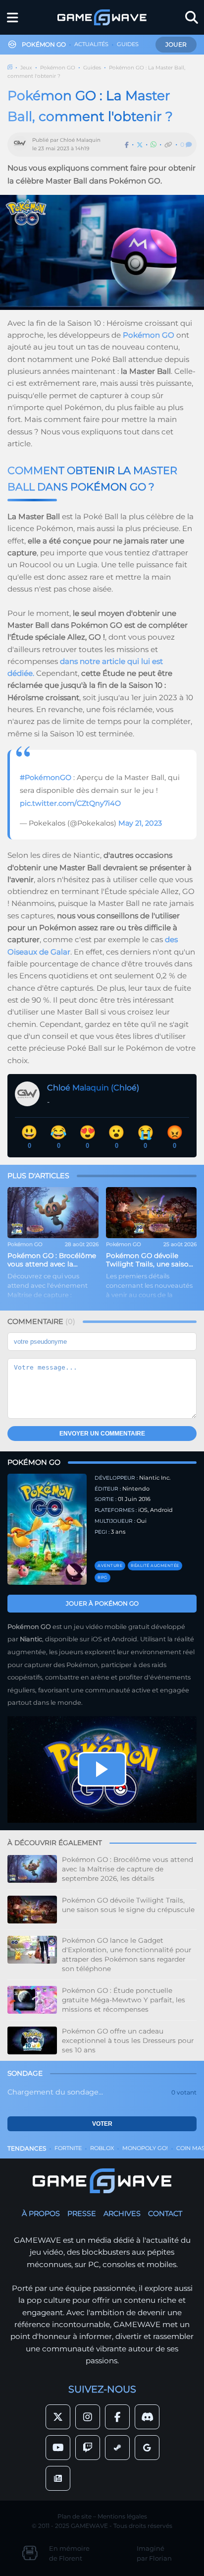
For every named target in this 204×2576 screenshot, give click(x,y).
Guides (92, 68)
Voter (102, 2124)
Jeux (26, 68)
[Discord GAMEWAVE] (147, 2417)
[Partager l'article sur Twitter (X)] (140, 145)
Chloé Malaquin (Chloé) (93, 1088)
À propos (41, 2214)
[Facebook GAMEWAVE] (117, 2417)
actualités (91, 44)
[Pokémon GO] (47, 1529)
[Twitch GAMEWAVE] (88, 2448)
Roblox (102, 2148)
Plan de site (75, 2516)
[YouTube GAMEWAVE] (58, 2448)
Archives (122, 2214)
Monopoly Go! (145, 2148)
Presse (82, 2214)
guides (128, 44)
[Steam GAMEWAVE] (117, 2448)
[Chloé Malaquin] (22, 145)
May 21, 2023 (140, 823)
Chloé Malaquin (80, 140)
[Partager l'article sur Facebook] (127, 145)
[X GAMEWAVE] (58, 2417)
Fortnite (68, 2148)
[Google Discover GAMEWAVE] (147, 2448)
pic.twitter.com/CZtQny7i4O (70, 803)
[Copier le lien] (168, 145)
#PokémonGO (46, 778)
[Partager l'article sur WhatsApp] (153, 145)
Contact (165, 2214)
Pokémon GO (58, 68)
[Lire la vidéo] (102, 1769)
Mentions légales (122, 2516)
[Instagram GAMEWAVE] (88, 2417)
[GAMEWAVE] (102, 17)
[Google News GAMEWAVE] (58, 2478)
